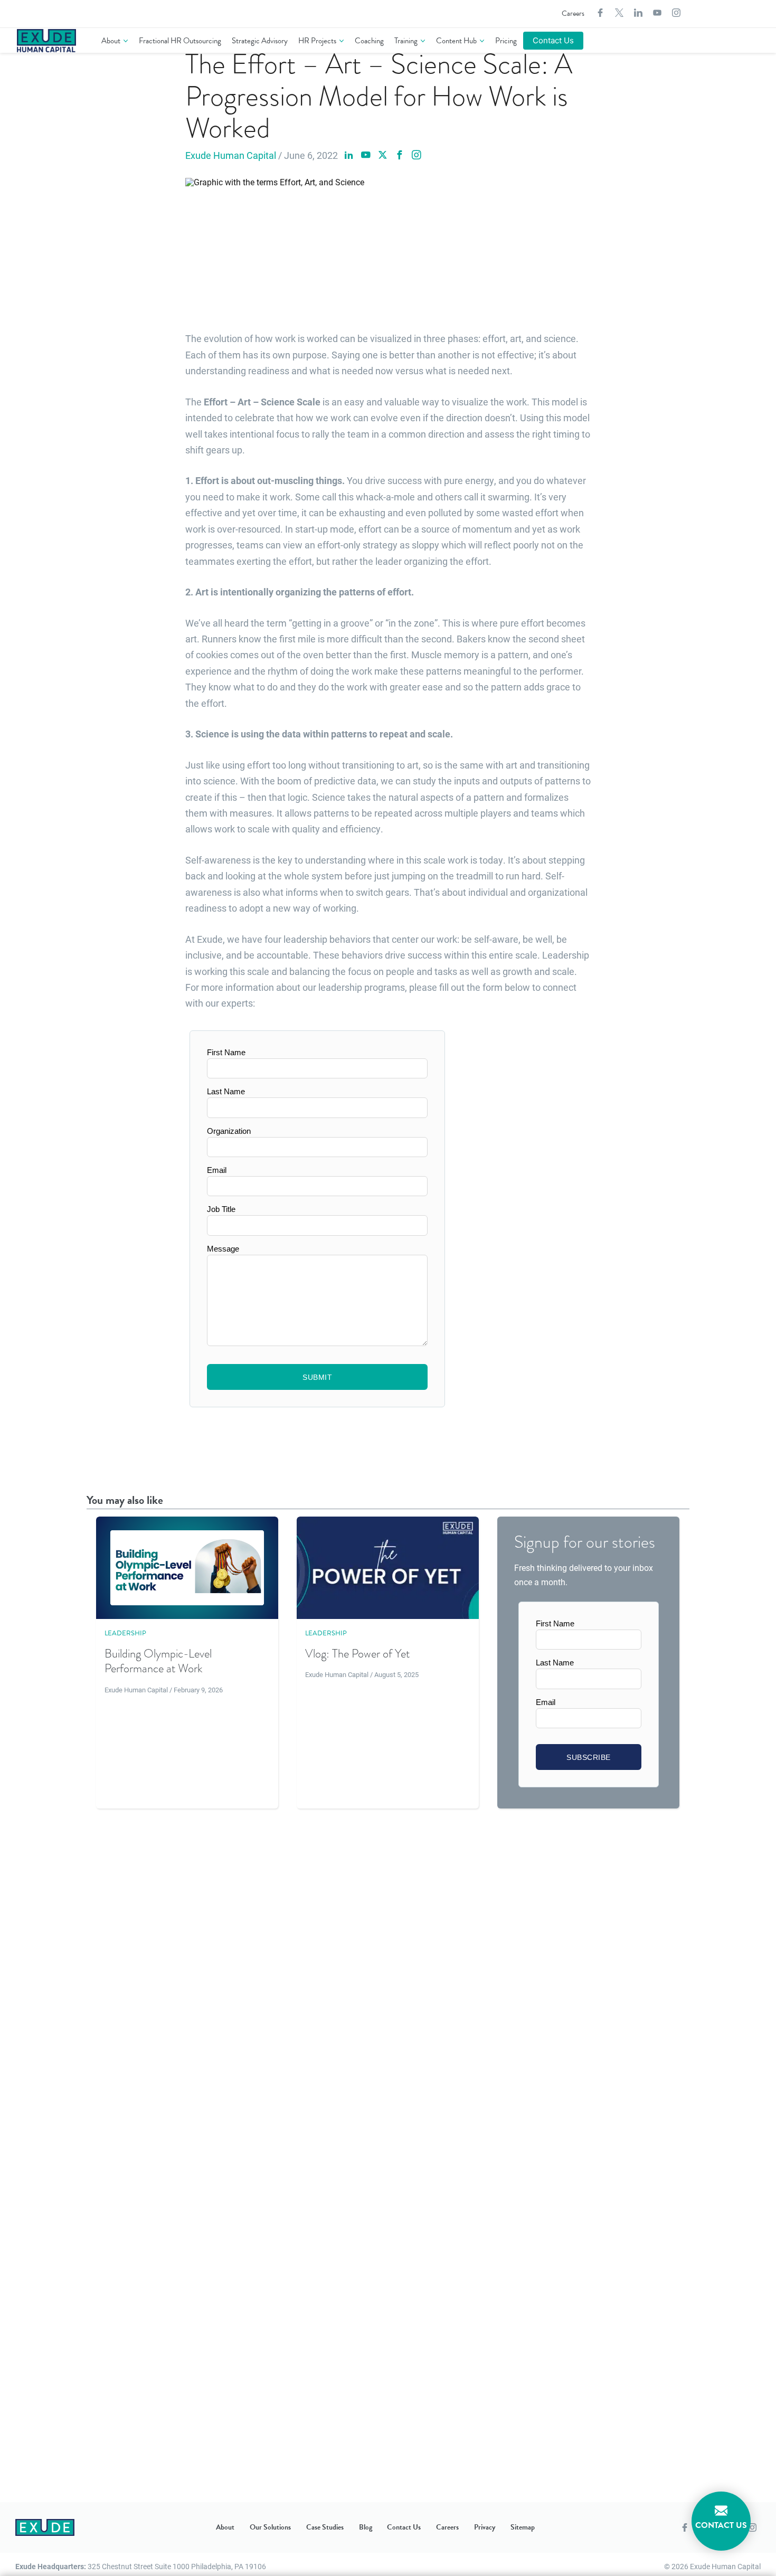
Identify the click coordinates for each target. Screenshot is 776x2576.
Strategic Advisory (260, 41)
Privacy (485, 2527)
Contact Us (553, 40)
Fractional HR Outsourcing (180, 41)
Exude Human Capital (231, 155)
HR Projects (317, 41)
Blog (366, 2527)
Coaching (369, 41)
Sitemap (523, 2527)
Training (406, 41)
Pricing (506, 41)
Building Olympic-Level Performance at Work (158, 1661)
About (111, 41)
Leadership (125, 1633)
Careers (573, 13)
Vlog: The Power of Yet (357, 1654)
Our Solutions (270, 2527)
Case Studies (325, 2527)
